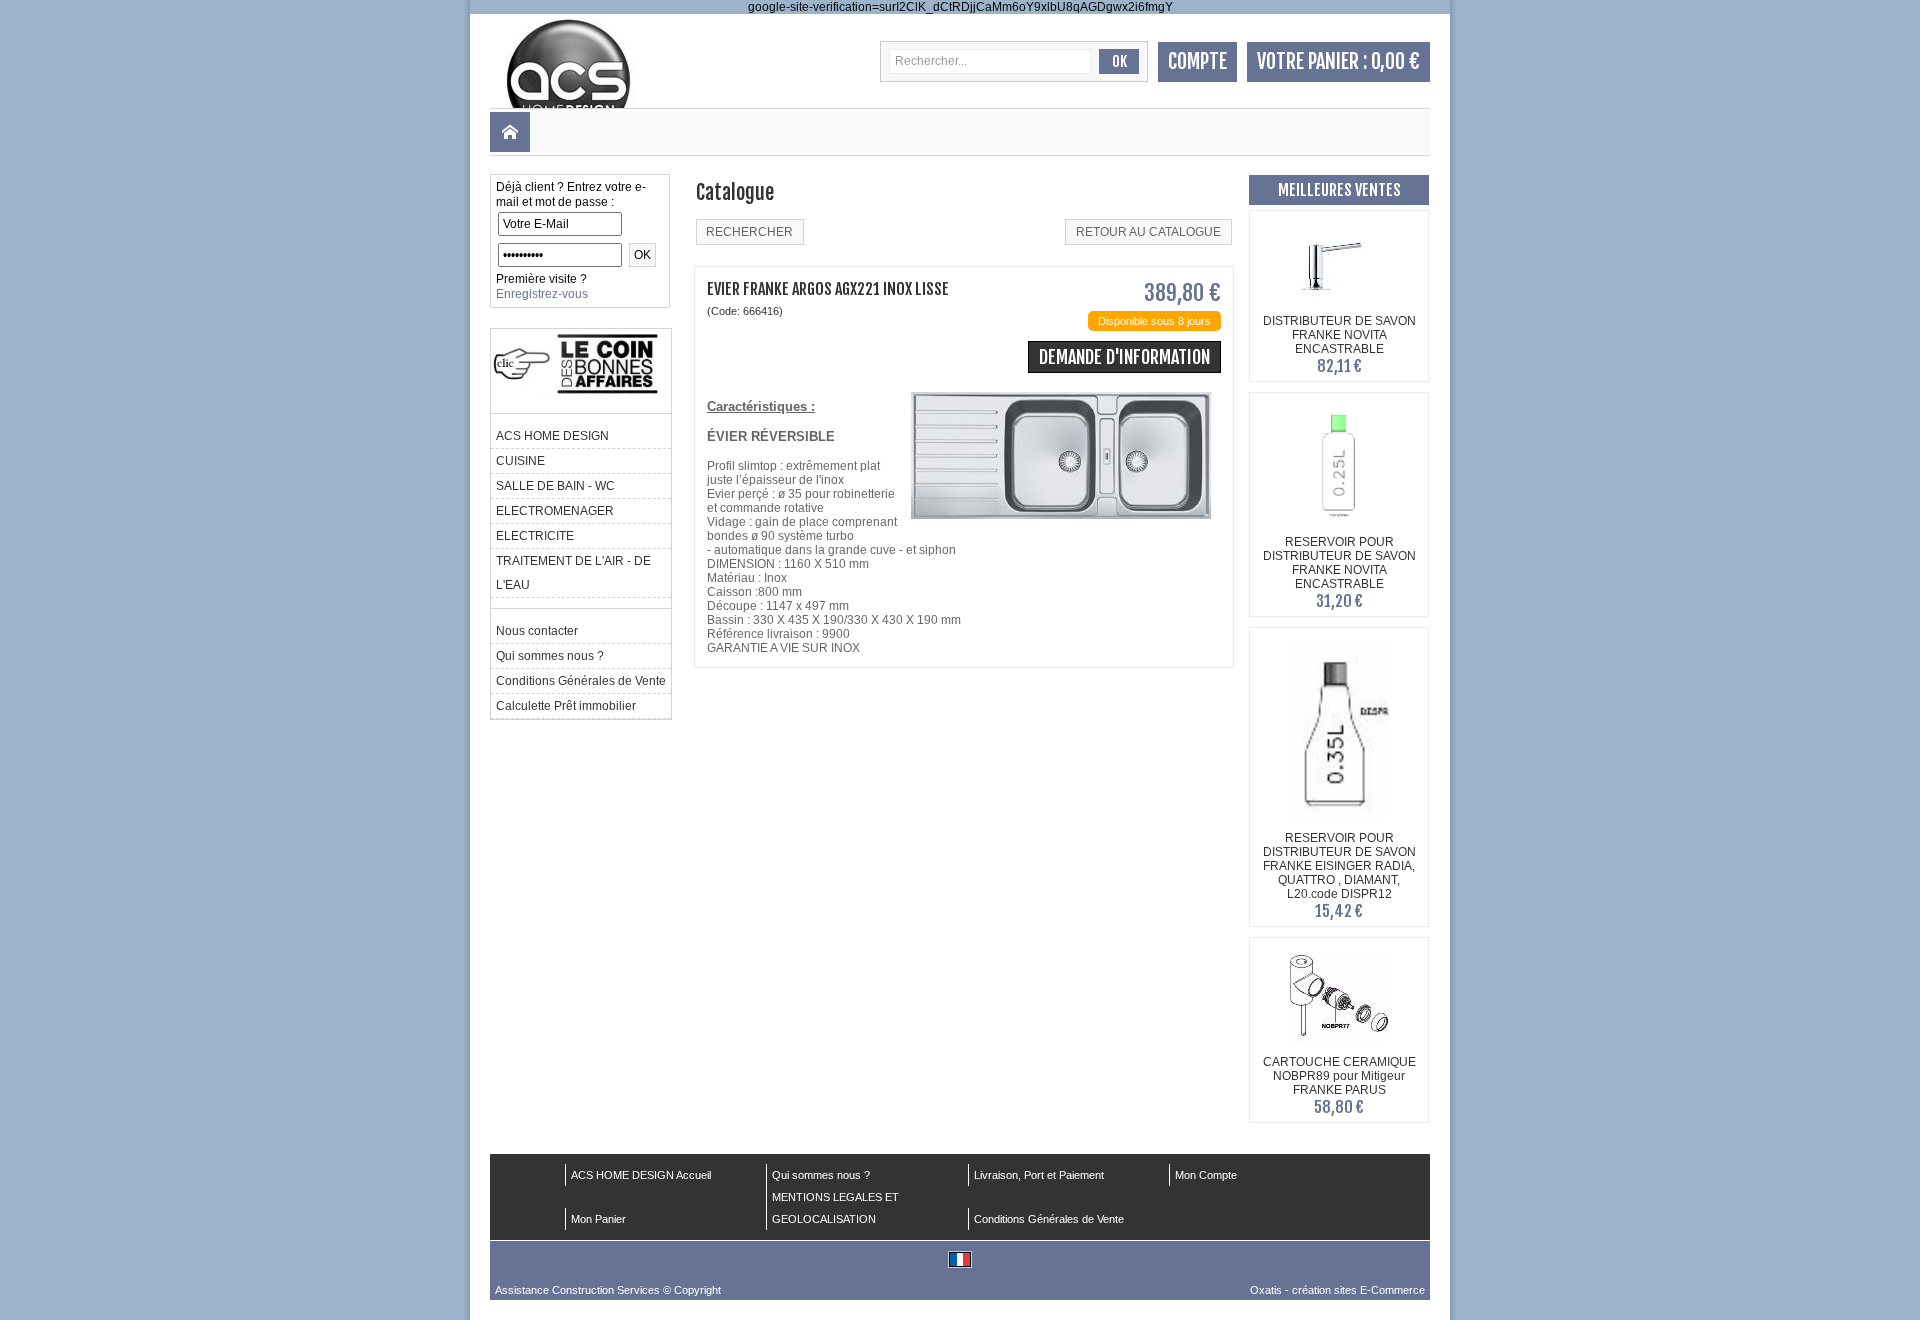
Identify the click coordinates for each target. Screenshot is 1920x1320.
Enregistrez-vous (542, 294)
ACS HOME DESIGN (552, 436)
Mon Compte (1206, 1175)
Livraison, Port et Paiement (1039, 1175)
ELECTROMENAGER (555, 511)
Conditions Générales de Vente (581, 681)
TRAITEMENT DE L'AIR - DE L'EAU (573, 573)
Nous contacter (537, 631)
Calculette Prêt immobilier (566, 706)
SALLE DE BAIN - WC (555, 486)
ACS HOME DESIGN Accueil (641, 1175)
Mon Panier (598, 1219)
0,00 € (1395, 61)
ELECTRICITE (535, 536)
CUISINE (520, 461)
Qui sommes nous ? (550, 656)
